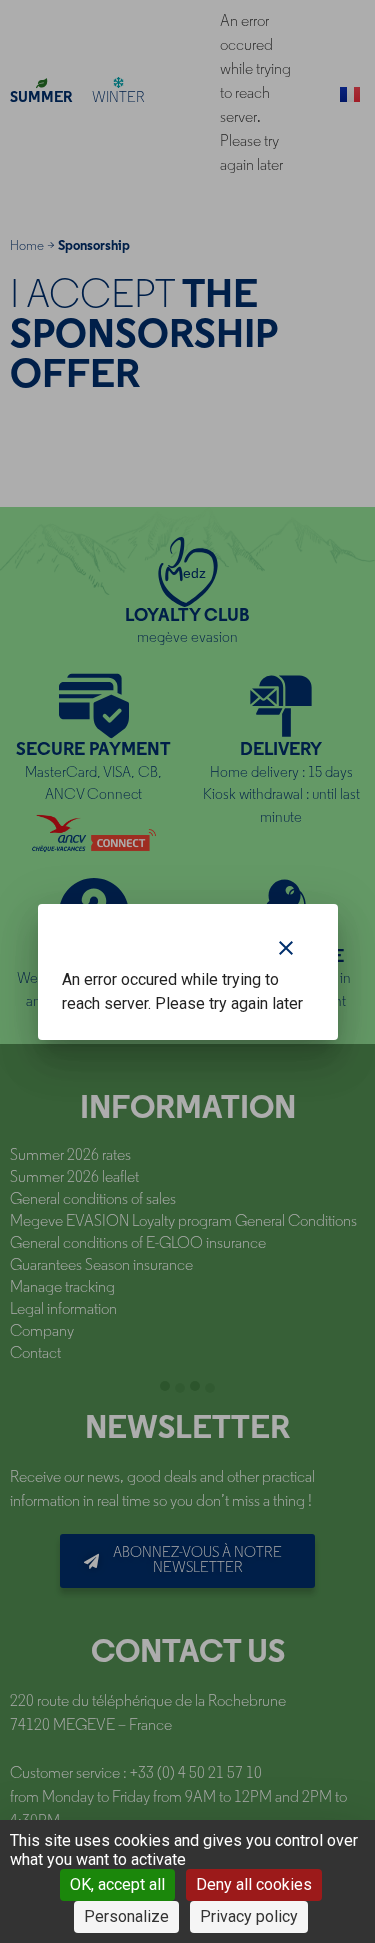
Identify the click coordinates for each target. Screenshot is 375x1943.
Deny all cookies (254, 1884)
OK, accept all (117, 1884)
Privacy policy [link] (249, 1916)
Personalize (126, 1916)
